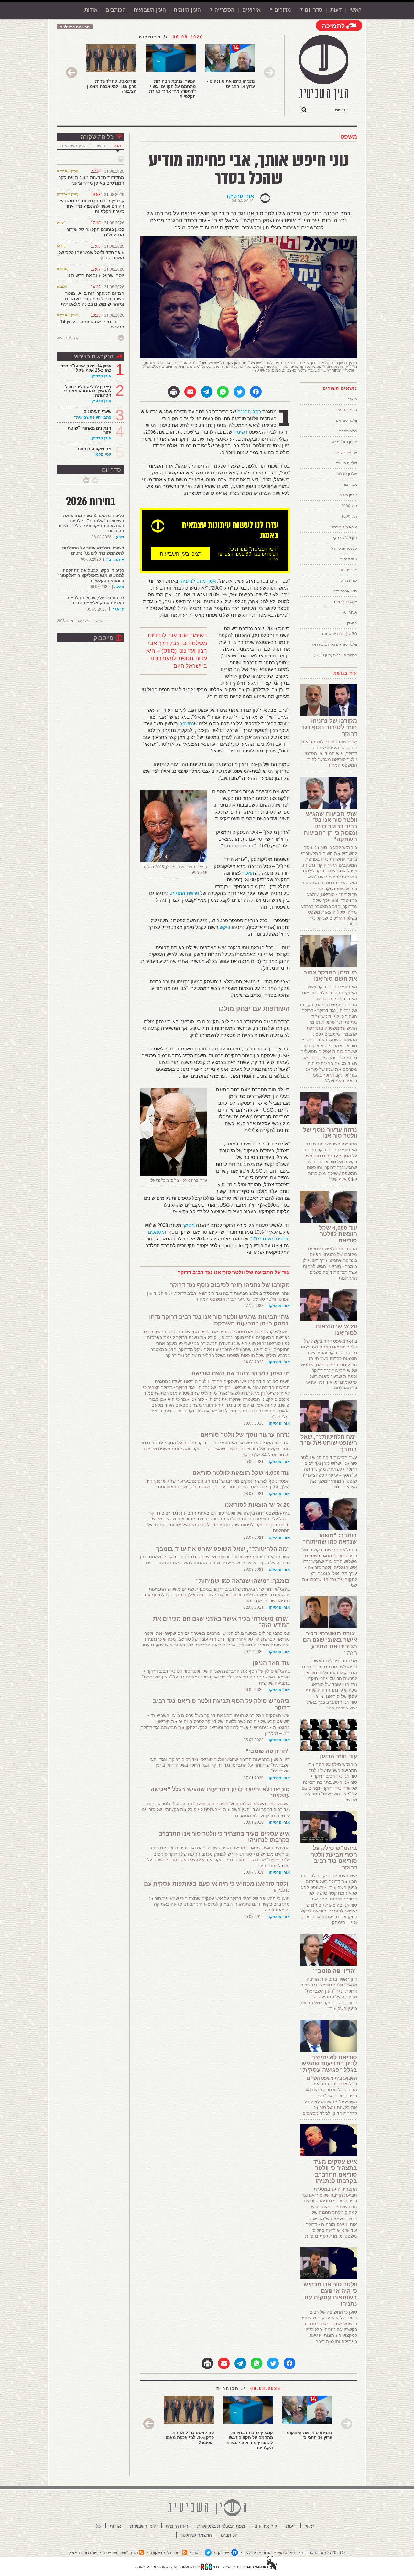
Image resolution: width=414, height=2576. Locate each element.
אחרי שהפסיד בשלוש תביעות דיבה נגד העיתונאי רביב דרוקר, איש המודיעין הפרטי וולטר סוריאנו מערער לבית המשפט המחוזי (329, 754)
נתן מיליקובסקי (345, 538)
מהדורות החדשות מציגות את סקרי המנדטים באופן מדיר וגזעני (91, 180)
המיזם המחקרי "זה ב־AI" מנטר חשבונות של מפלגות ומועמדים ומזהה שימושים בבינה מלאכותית (93, 299)
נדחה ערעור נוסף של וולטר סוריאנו (245, 1435)
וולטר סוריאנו (347, 420)
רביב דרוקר (348, 431)
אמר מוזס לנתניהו (198, 581)
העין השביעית (73, 146)
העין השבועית (150, 10)
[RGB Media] (210, 2567)
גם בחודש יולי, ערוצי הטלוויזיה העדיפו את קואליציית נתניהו (95, 600)
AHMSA (350, 612)
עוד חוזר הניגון (271, 1663)
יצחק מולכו (348, 580)
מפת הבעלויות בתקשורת (221, 2526)
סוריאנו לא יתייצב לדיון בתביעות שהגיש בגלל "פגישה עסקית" (220, 1793)
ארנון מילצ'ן (348, 495)
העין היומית (187, 10)
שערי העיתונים (97, 412)
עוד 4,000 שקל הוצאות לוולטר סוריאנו (241, 1473)
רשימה (240, 432)
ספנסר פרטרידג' (344, 548)
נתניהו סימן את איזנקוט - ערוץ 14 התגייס (231, 84)
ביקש (225, 927)
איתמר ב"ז (115, 559)
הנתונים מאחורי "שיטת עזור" (89, 430)
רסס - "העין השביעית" (120, 2553)
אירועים (251, 10)
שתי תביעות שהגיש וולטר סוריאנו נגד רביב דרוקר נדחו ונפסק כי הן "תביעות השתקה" (219, 1320)
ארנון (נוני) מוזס (344, 442)
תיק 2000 (349, 506)
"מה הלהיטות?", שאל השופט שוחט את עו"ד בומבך (223, 1549)
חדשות (100, 146)
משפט (349, 137)
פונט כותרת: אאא (83, 2553)
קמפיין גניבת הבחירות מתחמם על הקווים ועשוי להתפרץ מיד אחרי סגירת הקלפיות (172, 89)
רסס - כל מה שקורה (165, 2553)
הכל (117, 146)
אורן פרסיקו (240, 196)
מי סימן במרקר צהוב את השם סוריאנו (241, 1373)
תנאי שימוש (287, 2553)
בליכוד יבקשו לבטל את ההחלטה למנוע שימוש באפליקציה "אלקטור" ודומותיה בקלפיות (91, 576)
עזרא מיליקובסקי (344, 527)
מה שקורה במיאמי (94, 449)
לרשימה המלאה (68, 338)
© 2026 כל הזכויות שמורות (323, 2553)
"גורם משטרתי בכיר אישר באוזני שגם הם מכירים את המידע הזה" (221, 1622)
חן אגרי (118, 609)
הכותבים (116, 10)
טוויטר (199, 2553)
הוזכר (249, 873)
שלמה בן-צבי (347, 463)
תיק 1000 (349, 516)
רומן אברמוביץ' (345, 591)
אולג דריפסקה (346, 602)
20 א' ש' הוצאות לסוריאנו (257, 1505)
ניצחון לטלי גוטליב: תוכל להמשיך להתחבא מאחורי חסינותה (87, 391)
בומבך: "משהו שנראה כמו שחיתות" (243, 1581)
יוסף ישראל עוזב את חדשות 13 (94, 275)
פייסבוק (103, 638)
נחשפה (187, 724)
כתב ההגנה (249, 412)
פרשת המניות (185, 893)
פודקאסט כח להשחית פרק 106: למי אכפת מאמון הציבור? (112, 86)
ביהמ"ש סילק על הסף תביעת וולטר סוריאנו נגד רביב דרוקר (221, 1704)
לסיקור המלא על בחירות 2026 (80, 621)
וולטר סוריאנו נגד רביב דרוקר (334, 644)
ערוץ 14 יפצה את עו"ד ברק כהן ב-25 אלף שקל (86, 368)
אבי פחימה (348, 570)
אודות (91, 10)
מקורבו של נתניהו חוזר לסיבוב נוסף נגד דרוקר (230, 1285)
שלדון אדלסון (346, 474)
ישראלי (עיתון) (346, 452)
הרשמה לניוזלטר (75, 27)
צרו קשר (250, 2553)
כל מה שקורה (97, 137)
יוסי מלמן (103, 454)
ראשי (355, 10)
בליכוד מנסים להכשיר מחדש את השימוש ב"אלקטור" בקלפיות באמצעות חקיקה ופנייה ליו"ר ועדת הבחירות (91, 523)
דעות (336, 10)
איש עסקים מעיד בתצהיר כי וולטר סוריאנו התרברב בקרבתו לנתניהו (224, 1837)
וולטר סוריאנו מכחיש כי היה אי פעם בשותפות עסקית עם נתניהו (217, 1887)
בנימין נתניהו (347, 410)
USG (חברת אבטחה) (340, 634)
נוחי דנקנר (349, 559)
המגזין (352, 623)
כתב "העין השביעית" (93, 417)
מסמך (189, 1225)
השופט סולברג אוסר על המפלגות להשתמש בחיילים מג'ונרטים (93, 551)
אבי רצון (351, 484)
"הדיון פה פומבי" (268, 1751)
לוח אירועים (266, 2526)
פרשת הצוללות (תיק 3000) (335, 655)
